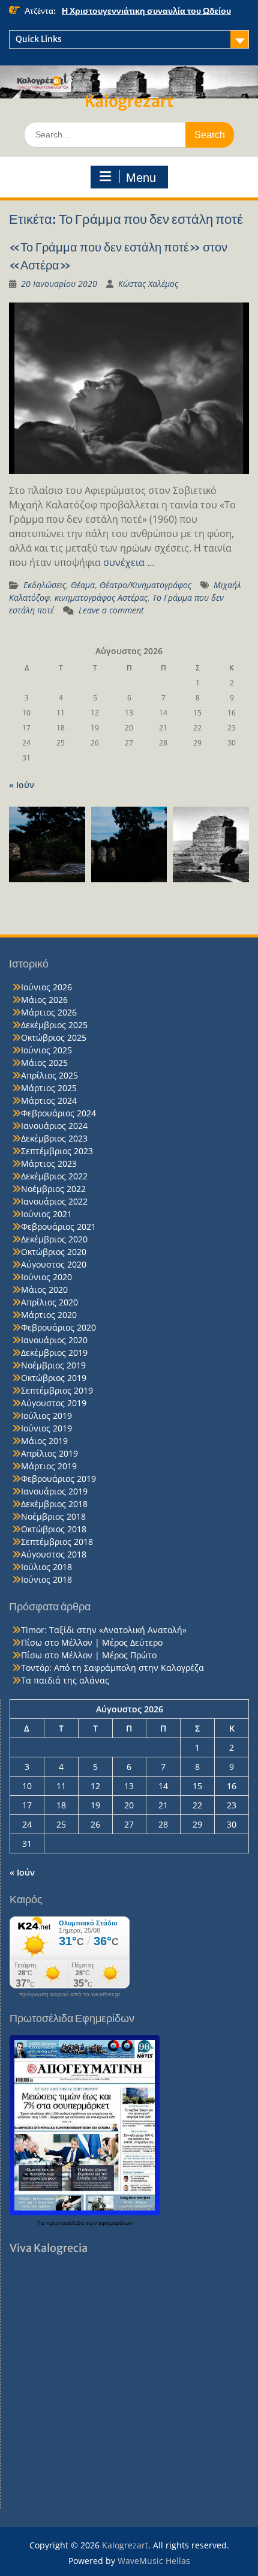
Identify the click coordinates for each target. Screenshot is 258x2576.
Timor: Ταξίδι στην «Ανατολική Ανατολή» (104, 1630)
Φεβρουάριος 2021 (58, 1226)
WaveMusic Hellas (154, 2561)
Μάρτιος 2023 (49, 1163)
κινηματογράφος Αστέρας (101, 597)
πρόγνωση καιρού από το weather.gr (70, 1994)
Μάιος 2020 (44, 1290)
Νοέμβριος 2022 (53, 1189)
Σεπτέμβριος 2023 (57, 1151)
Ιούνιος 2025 (46, 1050)
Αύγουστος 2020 (54, 1264)
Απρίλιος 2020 (49, 1302)
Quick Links (39, 39)
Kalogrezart (129, 101)
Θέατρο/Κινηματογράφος (145, 585)
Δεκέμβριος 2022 (54, 1176)
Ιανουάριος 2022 (54, 1201)
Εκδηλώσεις (45, 585)
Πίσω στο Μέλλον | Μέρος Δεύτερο (92, 1642)
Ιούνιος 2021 (46, 1214)
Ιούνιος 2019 (46, 1428)
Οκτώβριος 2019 (54, 1378)
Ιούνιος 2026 (46, 987)
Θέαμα (83, 585)
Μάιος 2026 (44, 1000)
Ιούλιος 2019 (46, 1416)
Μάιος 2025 (44, 1063)
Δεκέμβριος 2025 (54, 1025)
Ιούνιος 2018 (46, 1579)
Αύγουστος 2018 (54, 1554)
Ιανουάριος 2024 (54, 1126)
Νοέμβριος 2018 (53, 1516)
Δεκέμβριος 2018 (54, 1504)
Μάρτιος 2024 (49, 1100)
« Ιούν (22, 785)
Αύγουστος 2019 (54, 1403)
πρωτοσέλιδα (66, 2222)
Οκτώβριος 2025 (54, 1037)
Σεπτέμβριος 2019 (57, 1390)
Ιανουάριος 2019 (54, 1491)
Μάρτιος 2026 (49, 1012)
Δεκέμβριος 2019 (54, 1353)
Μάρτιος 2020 (49, 1315)
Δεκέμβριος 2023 (54, 1138)
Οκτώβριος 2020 (54, 1252)
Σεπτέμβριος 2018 (57, 1542)
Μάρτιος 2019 (49, 1466)
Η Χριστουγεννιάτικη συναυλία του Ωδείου (146, 11)
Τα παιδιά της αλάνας (65, 1680)
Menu (141, 178)
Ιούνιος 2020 (46, 1277)
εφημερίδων (115, 2222)
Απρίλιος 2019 (49, 1453)
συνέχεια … (129, 562)
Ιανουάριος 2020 (54, 1340)
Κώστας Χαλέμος (148, 284)
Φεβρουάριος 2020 (58, 1327)
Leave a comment (111, 610)
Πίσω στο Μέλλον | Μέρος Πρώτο (89, 1655)
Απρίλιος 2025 (49, 1075)
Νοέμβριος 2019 (53, 1365)
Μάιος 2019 (44, 1441)
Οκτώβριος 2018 (54, 1529)
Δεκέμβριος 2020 (54, 1239)
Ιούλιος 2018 (46, 1567)
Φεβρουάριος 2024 (58, 1113)
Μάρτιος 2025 (49, 1088)
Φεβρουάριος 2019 (58, 1479)
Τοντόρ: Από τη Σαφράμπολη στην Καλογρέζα (112, 1668)
